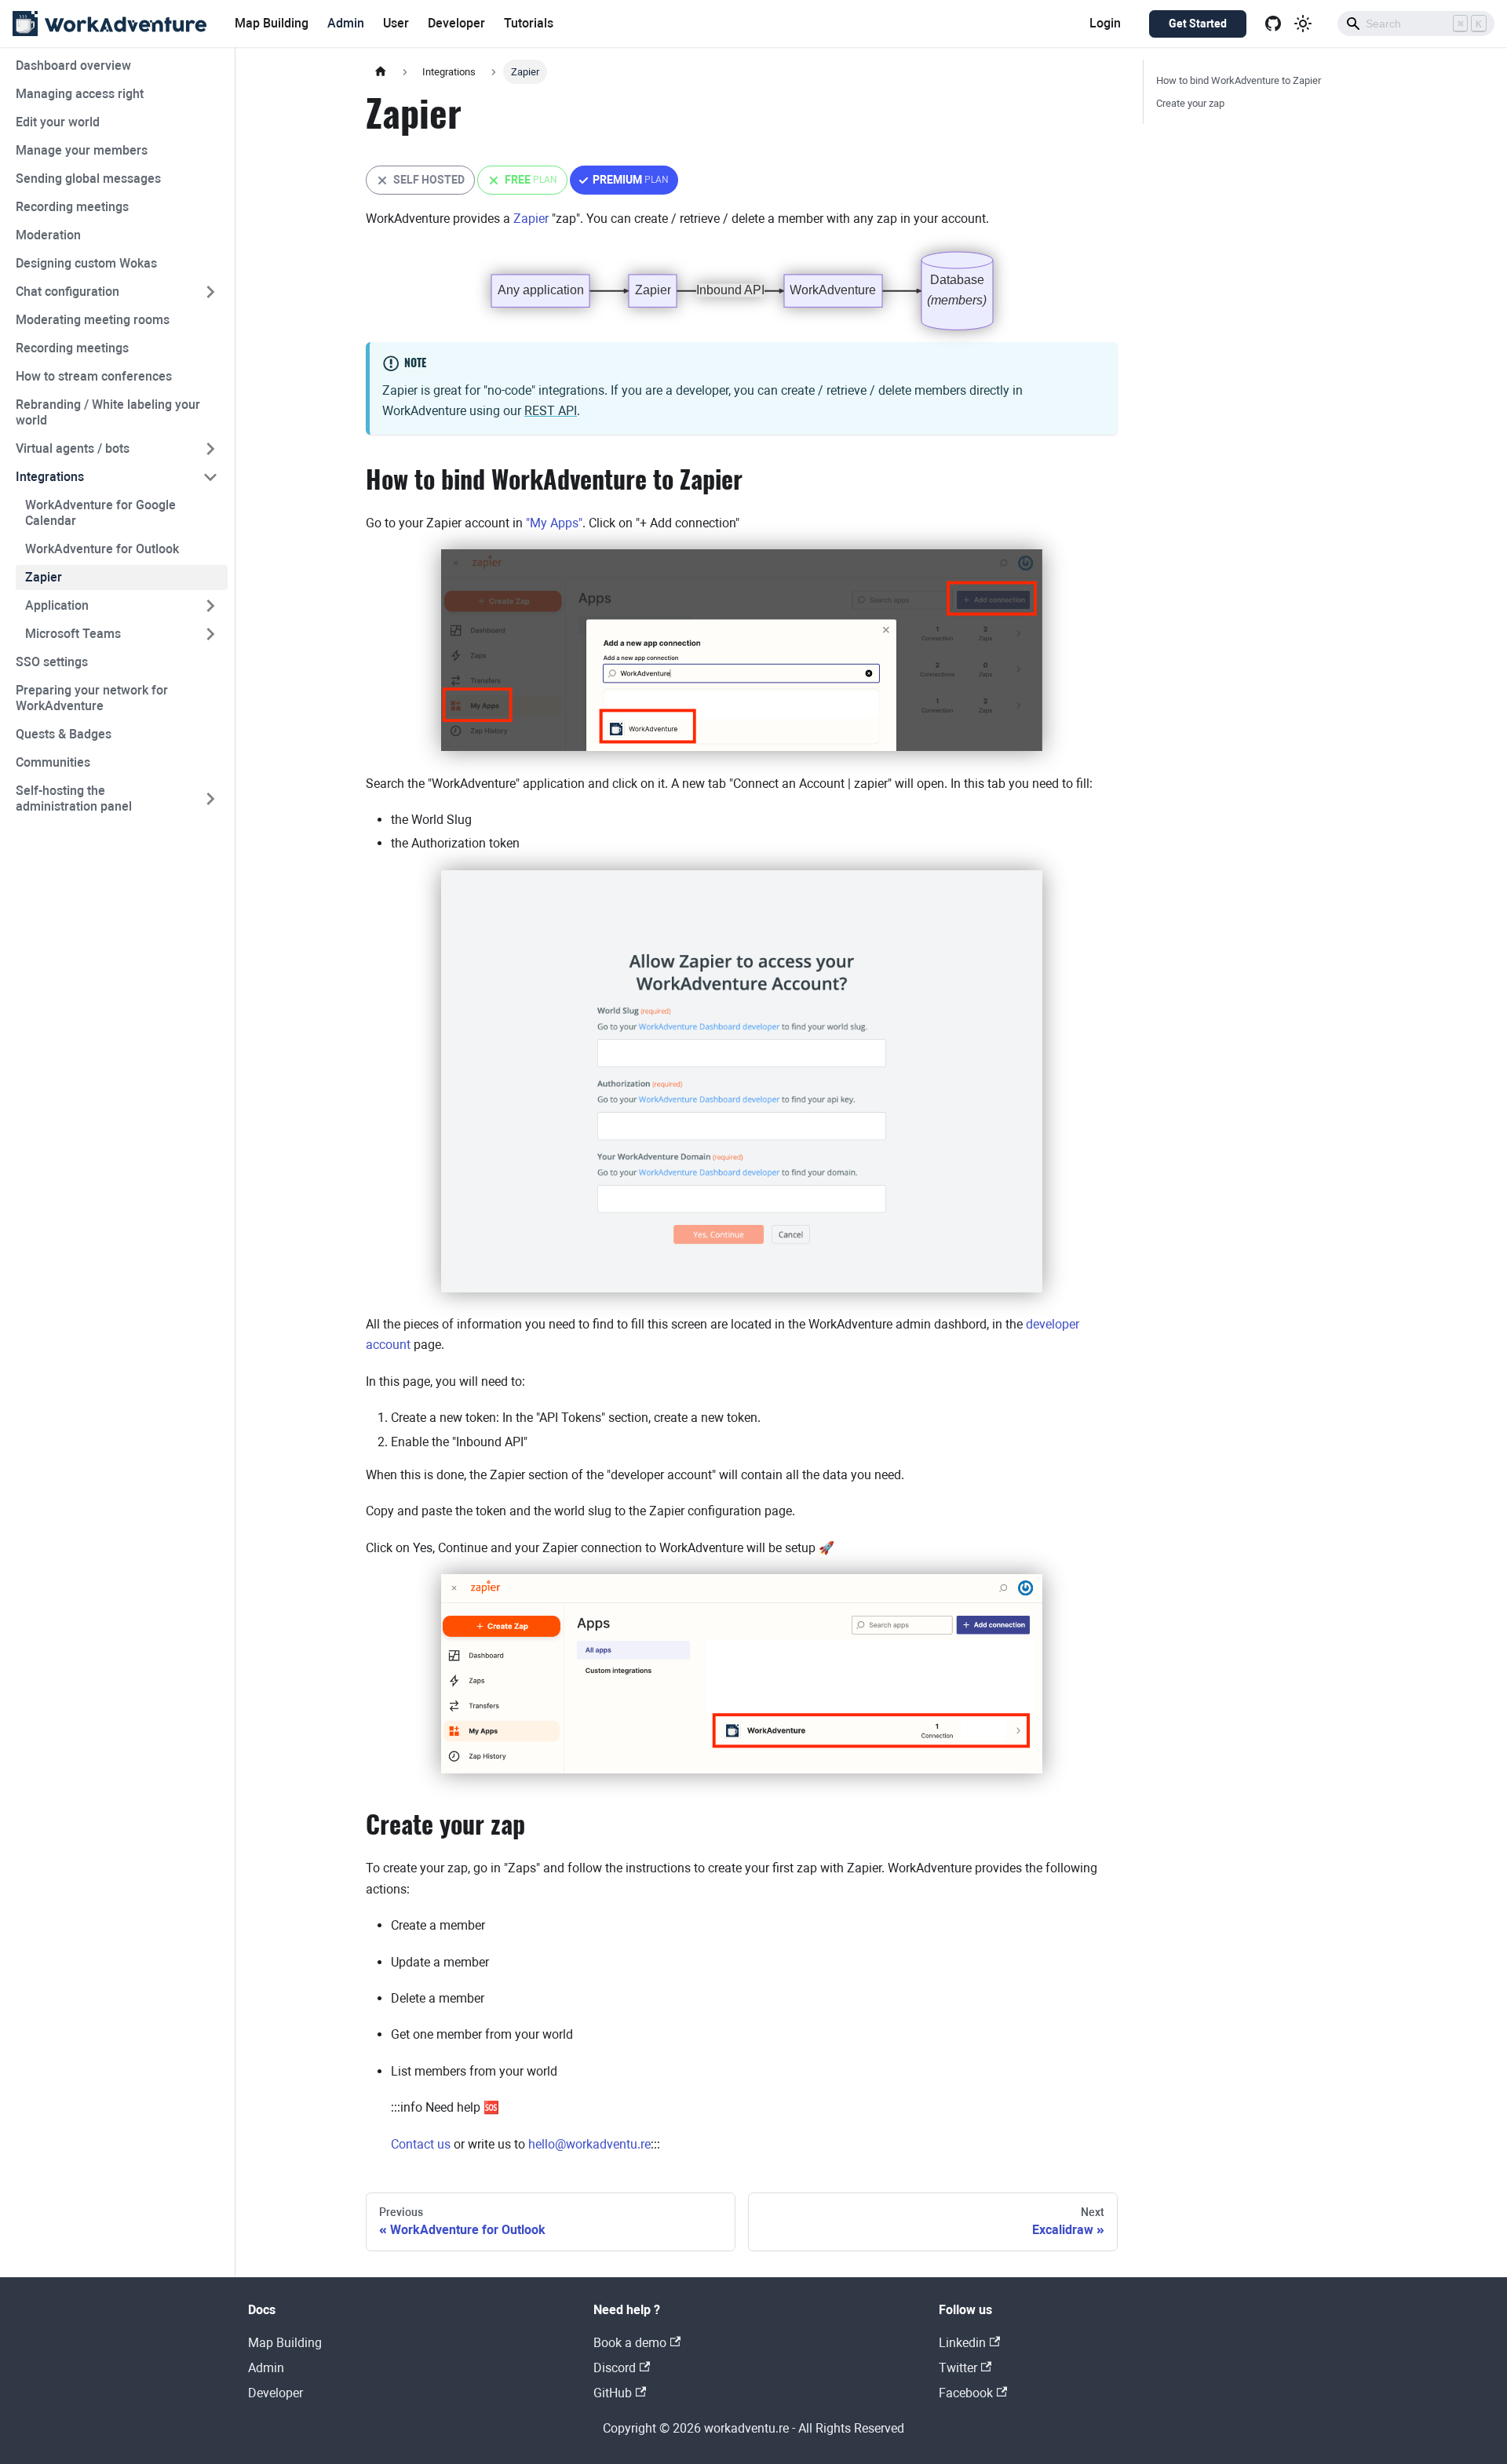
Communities (53, 762)
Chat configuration (68, 292)
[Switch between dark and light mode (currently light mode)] (1303, 24)
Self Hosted (420, 184)
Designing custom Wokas (86, 263)
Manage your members (82, 150)
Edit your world (58, 122)
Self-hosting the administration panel (74, 798)
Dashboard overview (73, 66)
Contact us (421, 2144)
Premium (624, 184)
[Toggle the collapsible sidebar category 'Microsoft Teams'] (210, 634)
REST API (551, 411)
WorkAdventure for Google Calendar (100, 513)
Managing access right (80, 94)
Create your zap (1190, 103)
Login (1105, 23)
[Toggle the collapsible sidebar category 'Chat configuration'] (210, 292)
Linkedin (962, 2343)
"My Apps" (554, 523)
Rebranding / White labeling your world (108, 412)
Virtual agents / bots (73, 448)
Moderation (48, 235)
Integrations (50, 477)
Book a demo (630, 2343)
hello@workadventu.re (589, 2144)
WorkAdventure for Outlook (102, 549)
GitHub (613, 2393)
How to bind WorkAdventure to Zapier (1239, 80)
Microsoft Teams (73, 634)
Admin (346, 23)
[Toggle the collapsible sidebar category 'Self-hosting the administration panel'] (210, 799)
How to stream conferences (94, 376)
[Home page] (381, 72)
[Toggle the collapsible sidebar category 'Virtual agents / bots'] (210, 449)
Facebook (966, 2393)
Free (522, 184)
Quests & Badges (64, 734)
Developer (456, 23)
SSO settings (52, 662)
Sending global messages (88, 179)
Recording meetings (72, 207)
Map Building (272, 23)
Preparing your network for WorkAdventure (92, 698)
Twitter (958, 2368)
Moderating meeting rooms (93, 320)
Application (57, 605)
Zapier (44, 577)
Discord (615, 2368)
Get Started (1198, 24)
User (396, 23)
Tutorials (529, 23)
